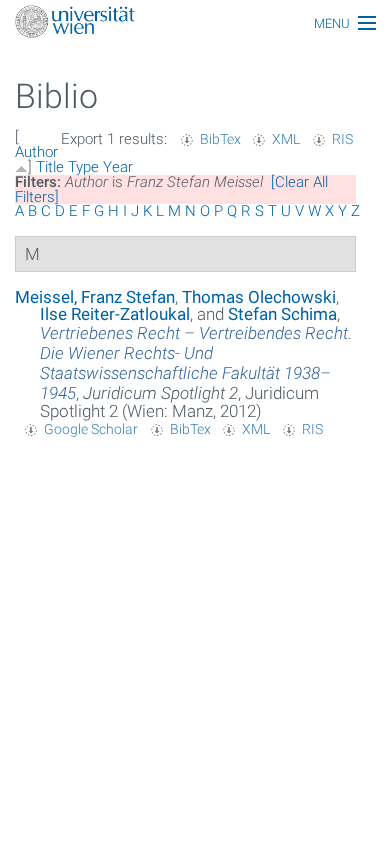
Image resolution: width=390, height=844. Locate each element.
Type (83, 167)
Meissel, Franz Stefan (95, 297)
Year (118, 167)
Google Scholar (91, 429)
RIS (342, 139)
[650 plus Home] (195, 23)
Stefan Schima (282, 314)
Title (50, 167)
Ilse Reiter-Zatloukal (115, 314)
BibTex (220, 139)
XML (286, 139)
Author (36, 152)
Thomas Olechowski (259, 297)
